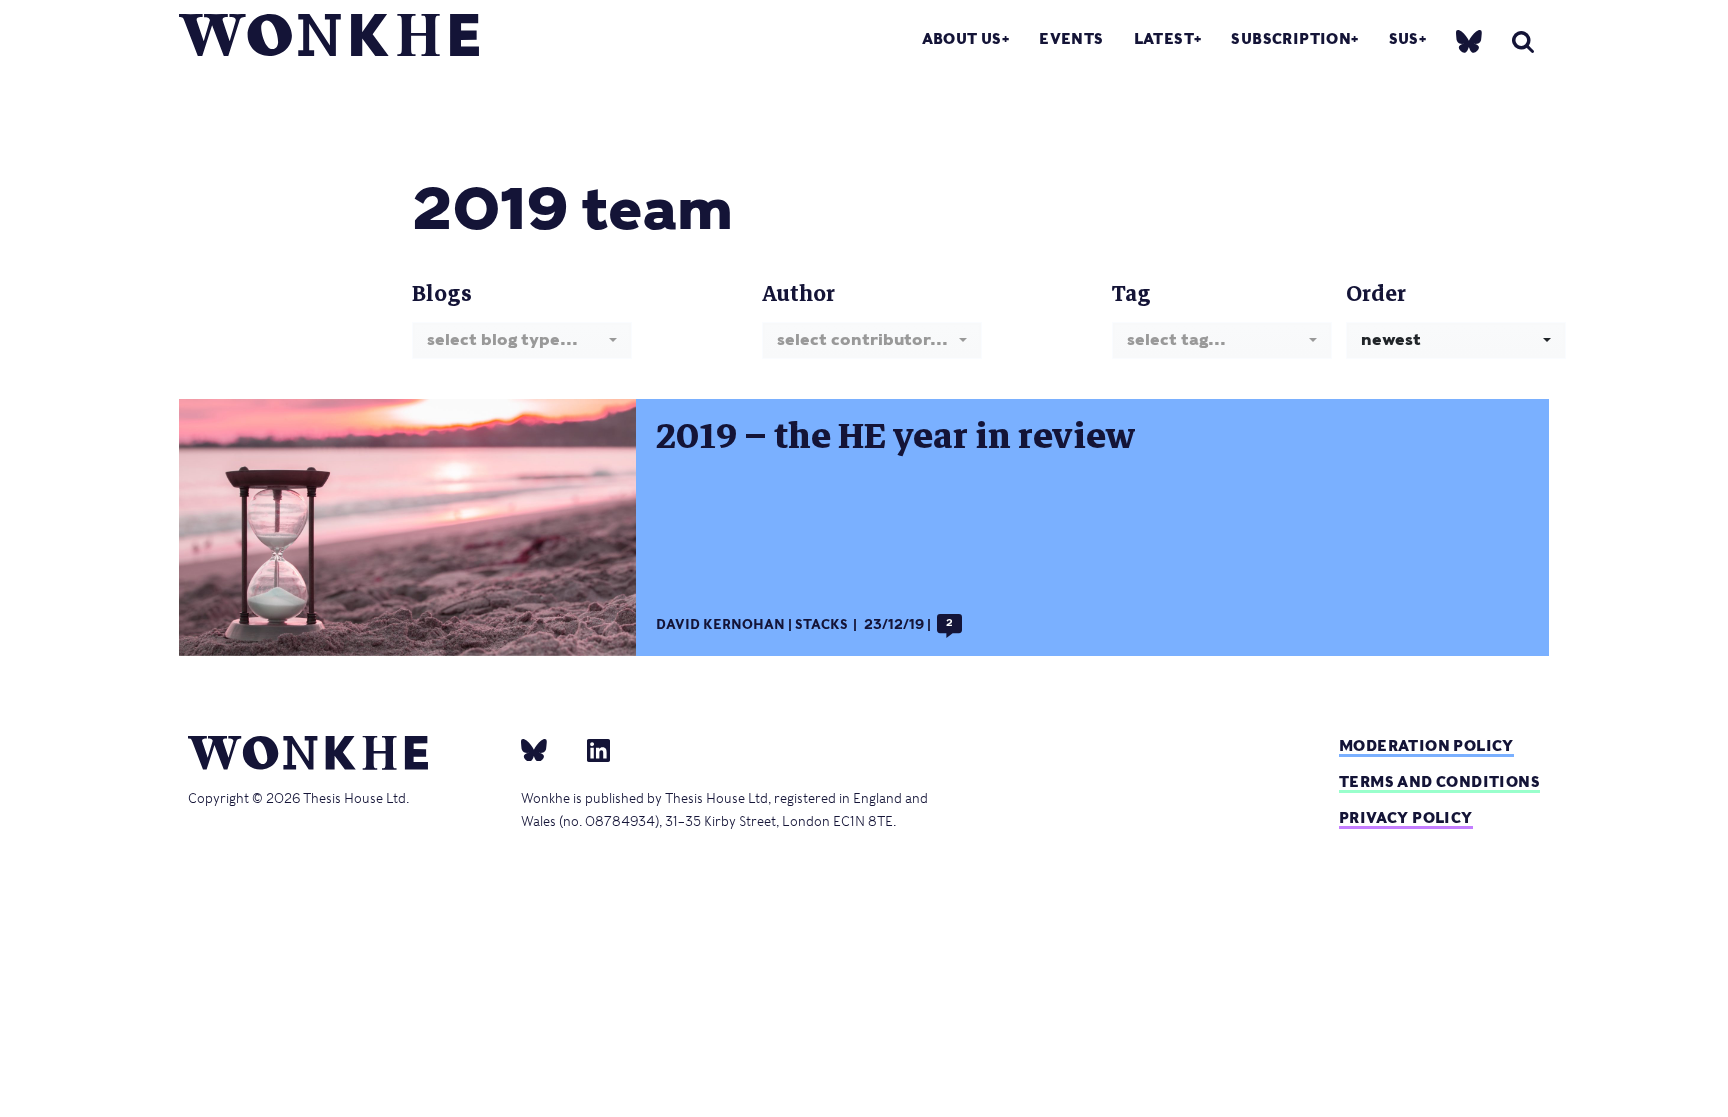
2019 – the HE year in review (895, 436)
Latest (1164, 38)
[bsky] (1469, 40)
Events (1071, 38)
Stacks (821, 624)
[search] (1523, 41)
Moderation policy (1426, 745)
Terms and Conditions (1439, 781)
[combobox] (522, 340)
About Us (962, 38)
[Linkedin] (590, 749)
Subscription (1291, 38)
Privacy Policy (1406, 817)
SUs (1404, 38)
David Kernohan (720, 624)
